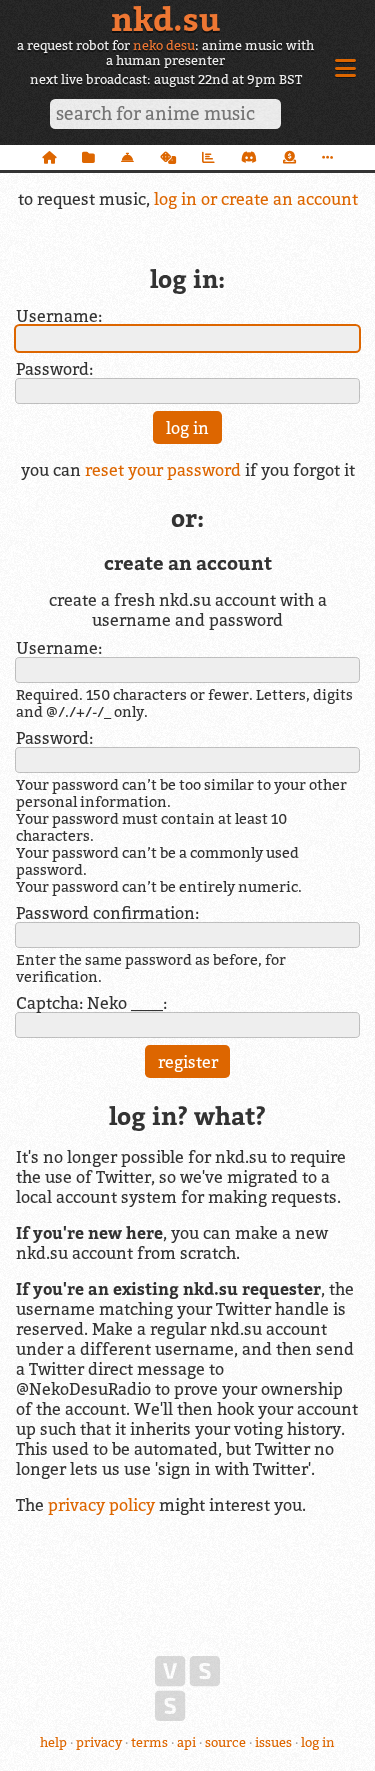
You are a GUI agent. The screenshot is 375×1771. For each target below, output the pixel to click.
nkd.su (165, 19)
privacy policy (101, 1505)
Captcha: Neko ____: (91, 1003)
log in (318, 1742)
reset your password (163, 470)
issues (273, 1742)
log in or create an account (256, 199)
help (53, 1742)
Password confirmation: (107, 913)
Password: (54, 369)
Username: (59, 316)
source (225, 1742)
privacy (99, 1742)
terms (149, 1742)
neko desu (164, 45)
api (186, 1742)
